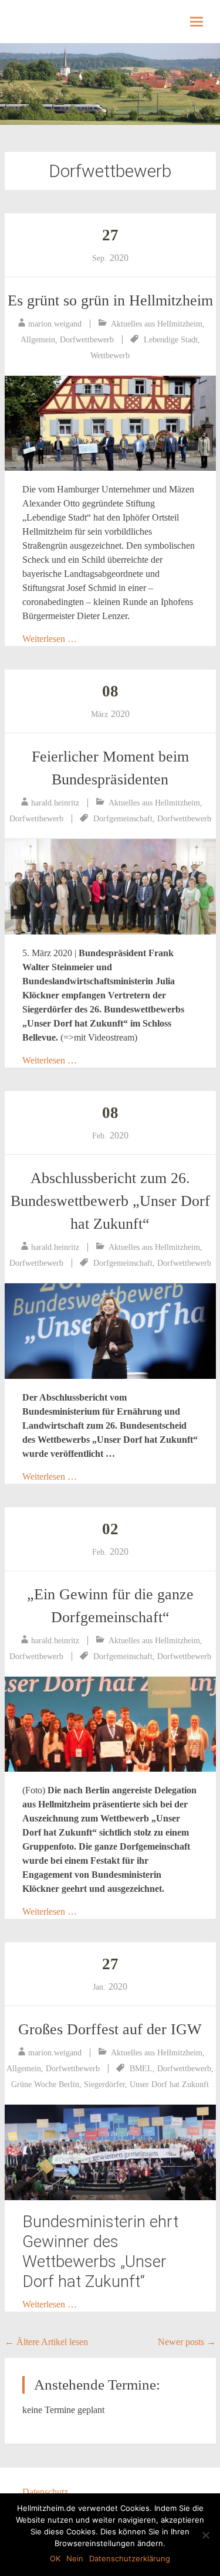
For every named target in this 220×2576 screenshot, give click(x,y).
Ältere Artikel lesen (46, 2342)
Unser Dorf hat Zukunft (169, 2084)
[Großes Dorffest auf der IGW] (110, 2152)
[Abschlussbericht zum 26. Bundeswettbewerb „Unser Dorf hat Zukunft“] (110, 1331)
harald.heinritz (55, 803)
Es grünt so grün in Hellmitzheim (110, 300)
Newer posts (187, 2342)
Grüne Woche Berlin (45, 2084)
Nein (75, 2558)
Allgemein (38, 340)
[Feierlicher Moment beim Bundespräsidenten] (110, 887)
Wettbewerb (110, 356)
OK (55, 2558)
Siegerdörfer (104, 2084)
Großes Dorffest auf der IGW (110, 2029)
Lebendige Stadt (171, 340)
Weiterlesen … (50, 639)
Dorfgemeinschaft (123, 819)
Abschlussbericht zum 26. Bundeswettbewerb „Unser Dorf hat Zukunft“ (110, 1201)
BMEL (141, 2069)
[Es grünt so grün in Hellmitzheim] (110, 424)
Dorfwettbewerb (87, 340)
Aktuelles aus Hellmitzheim (157, 324)
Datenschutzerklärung (130, 2558)
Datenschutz (45, 2492)
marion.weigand (55, 324)
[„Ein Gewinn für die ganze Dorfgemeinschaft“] (110, 1724)
